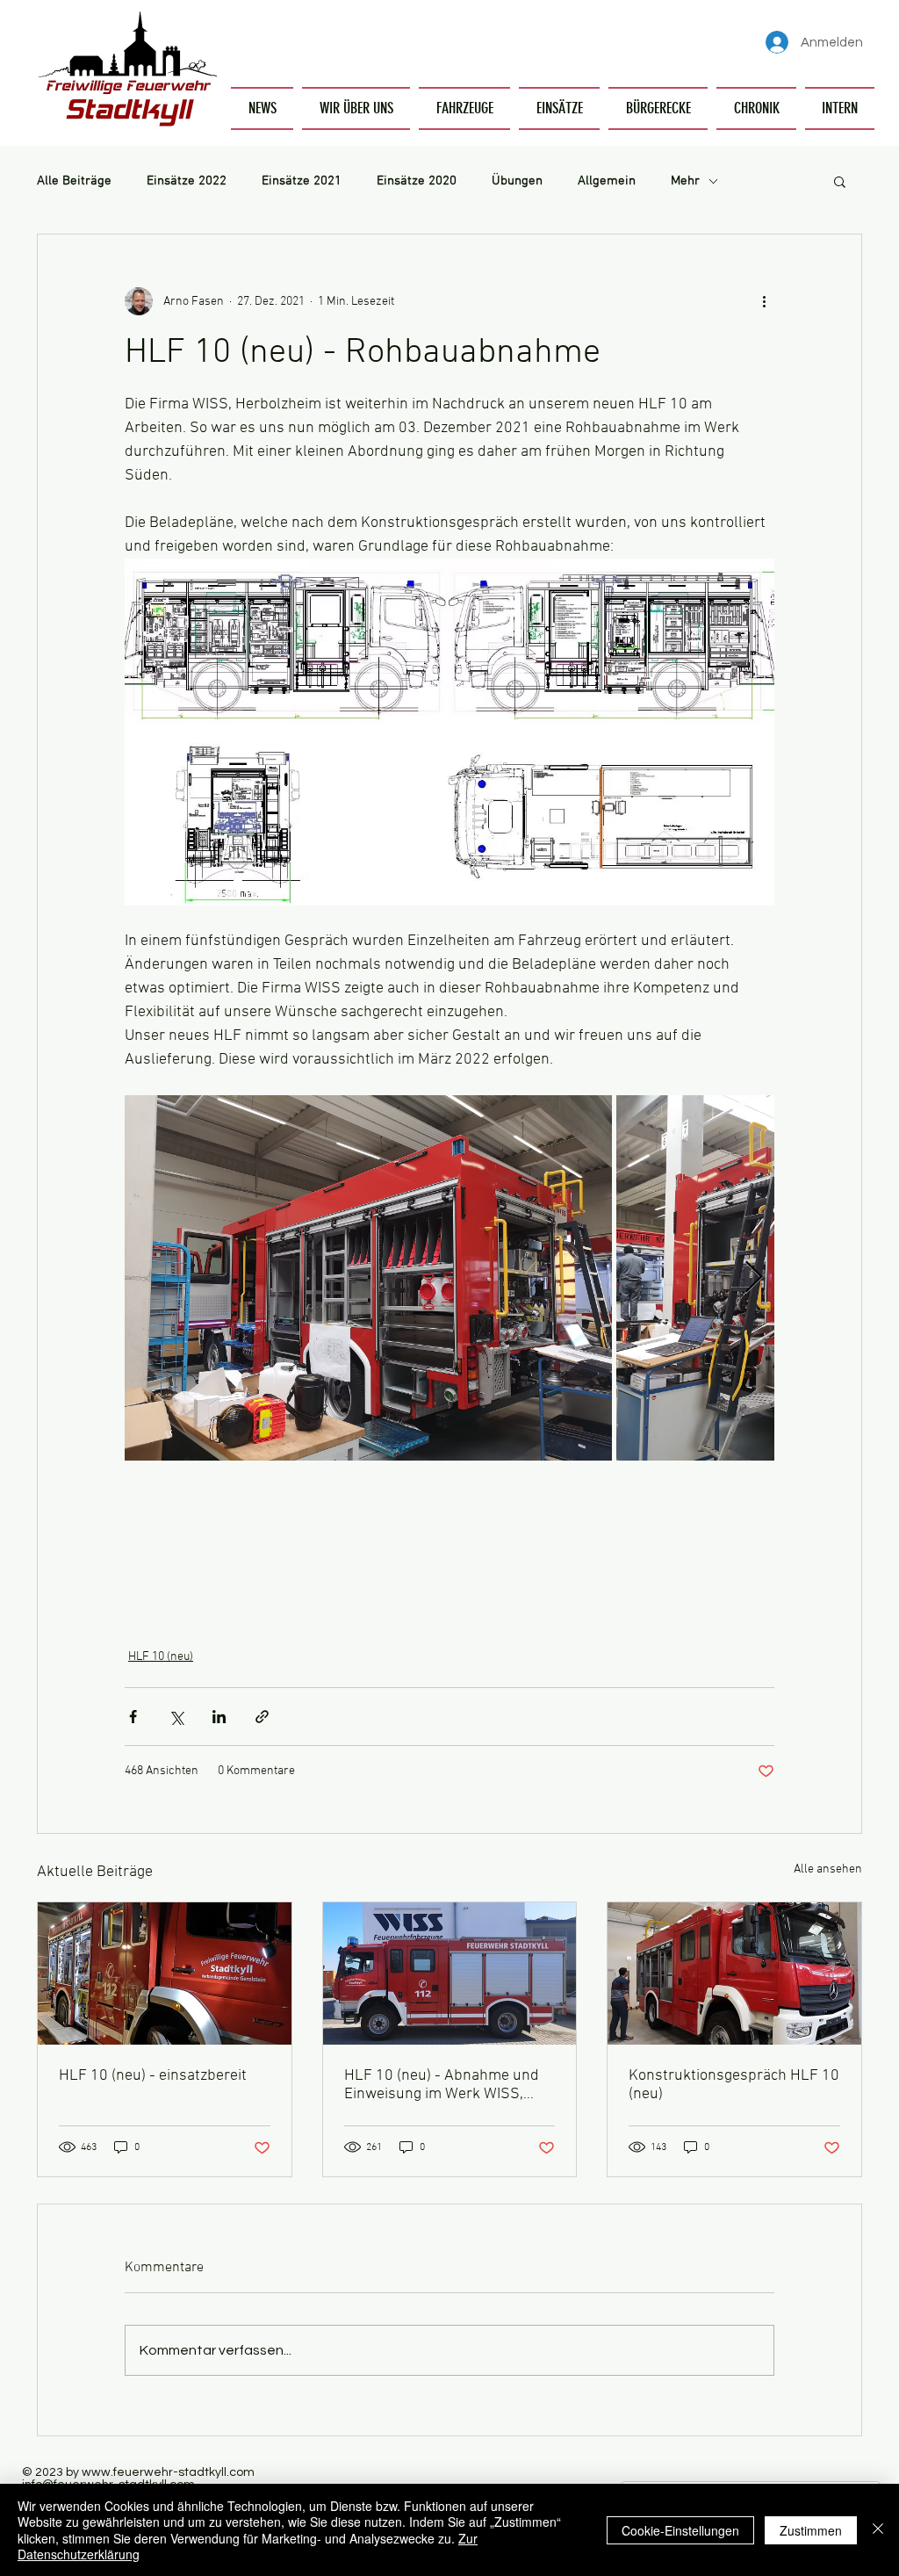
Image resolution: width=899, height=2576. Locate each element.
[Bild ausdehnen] (368, 1278)
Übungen (517, 181)
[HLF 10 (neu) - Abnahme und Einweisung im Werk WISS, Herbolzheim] (450, 1973)
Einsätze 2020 (417, 181)
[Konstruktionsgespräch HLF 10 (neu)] (734, 1973)
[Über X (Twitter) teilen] (176, 1717)
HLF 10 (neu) (161, 1657)
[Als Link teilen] (262, 1717)
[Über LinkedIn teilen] (219, 1717)
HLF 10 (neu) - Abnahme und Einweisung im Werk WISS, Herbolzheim (442, 2085)
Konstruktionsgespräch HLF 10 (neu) (734, 2085)
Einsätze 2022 (187, 181)
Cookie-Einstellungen (680, 2530)
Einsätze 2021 (302, 181)
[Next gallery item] (754, 1278)
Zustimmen (811, 2530)
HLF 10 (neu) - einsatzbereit (153, 2076)
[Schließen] (878, 2530)
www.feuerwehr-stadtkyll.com (168, 2472)
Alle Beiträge (74, 181)
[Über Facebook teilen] (133, 1717)
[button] (356, 108)
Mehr (685, 181)
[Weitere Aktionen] (764, 301)
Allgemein (607, 181)
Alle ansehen (828, 1869)
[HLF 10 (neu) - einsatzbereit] (165, 1973)
